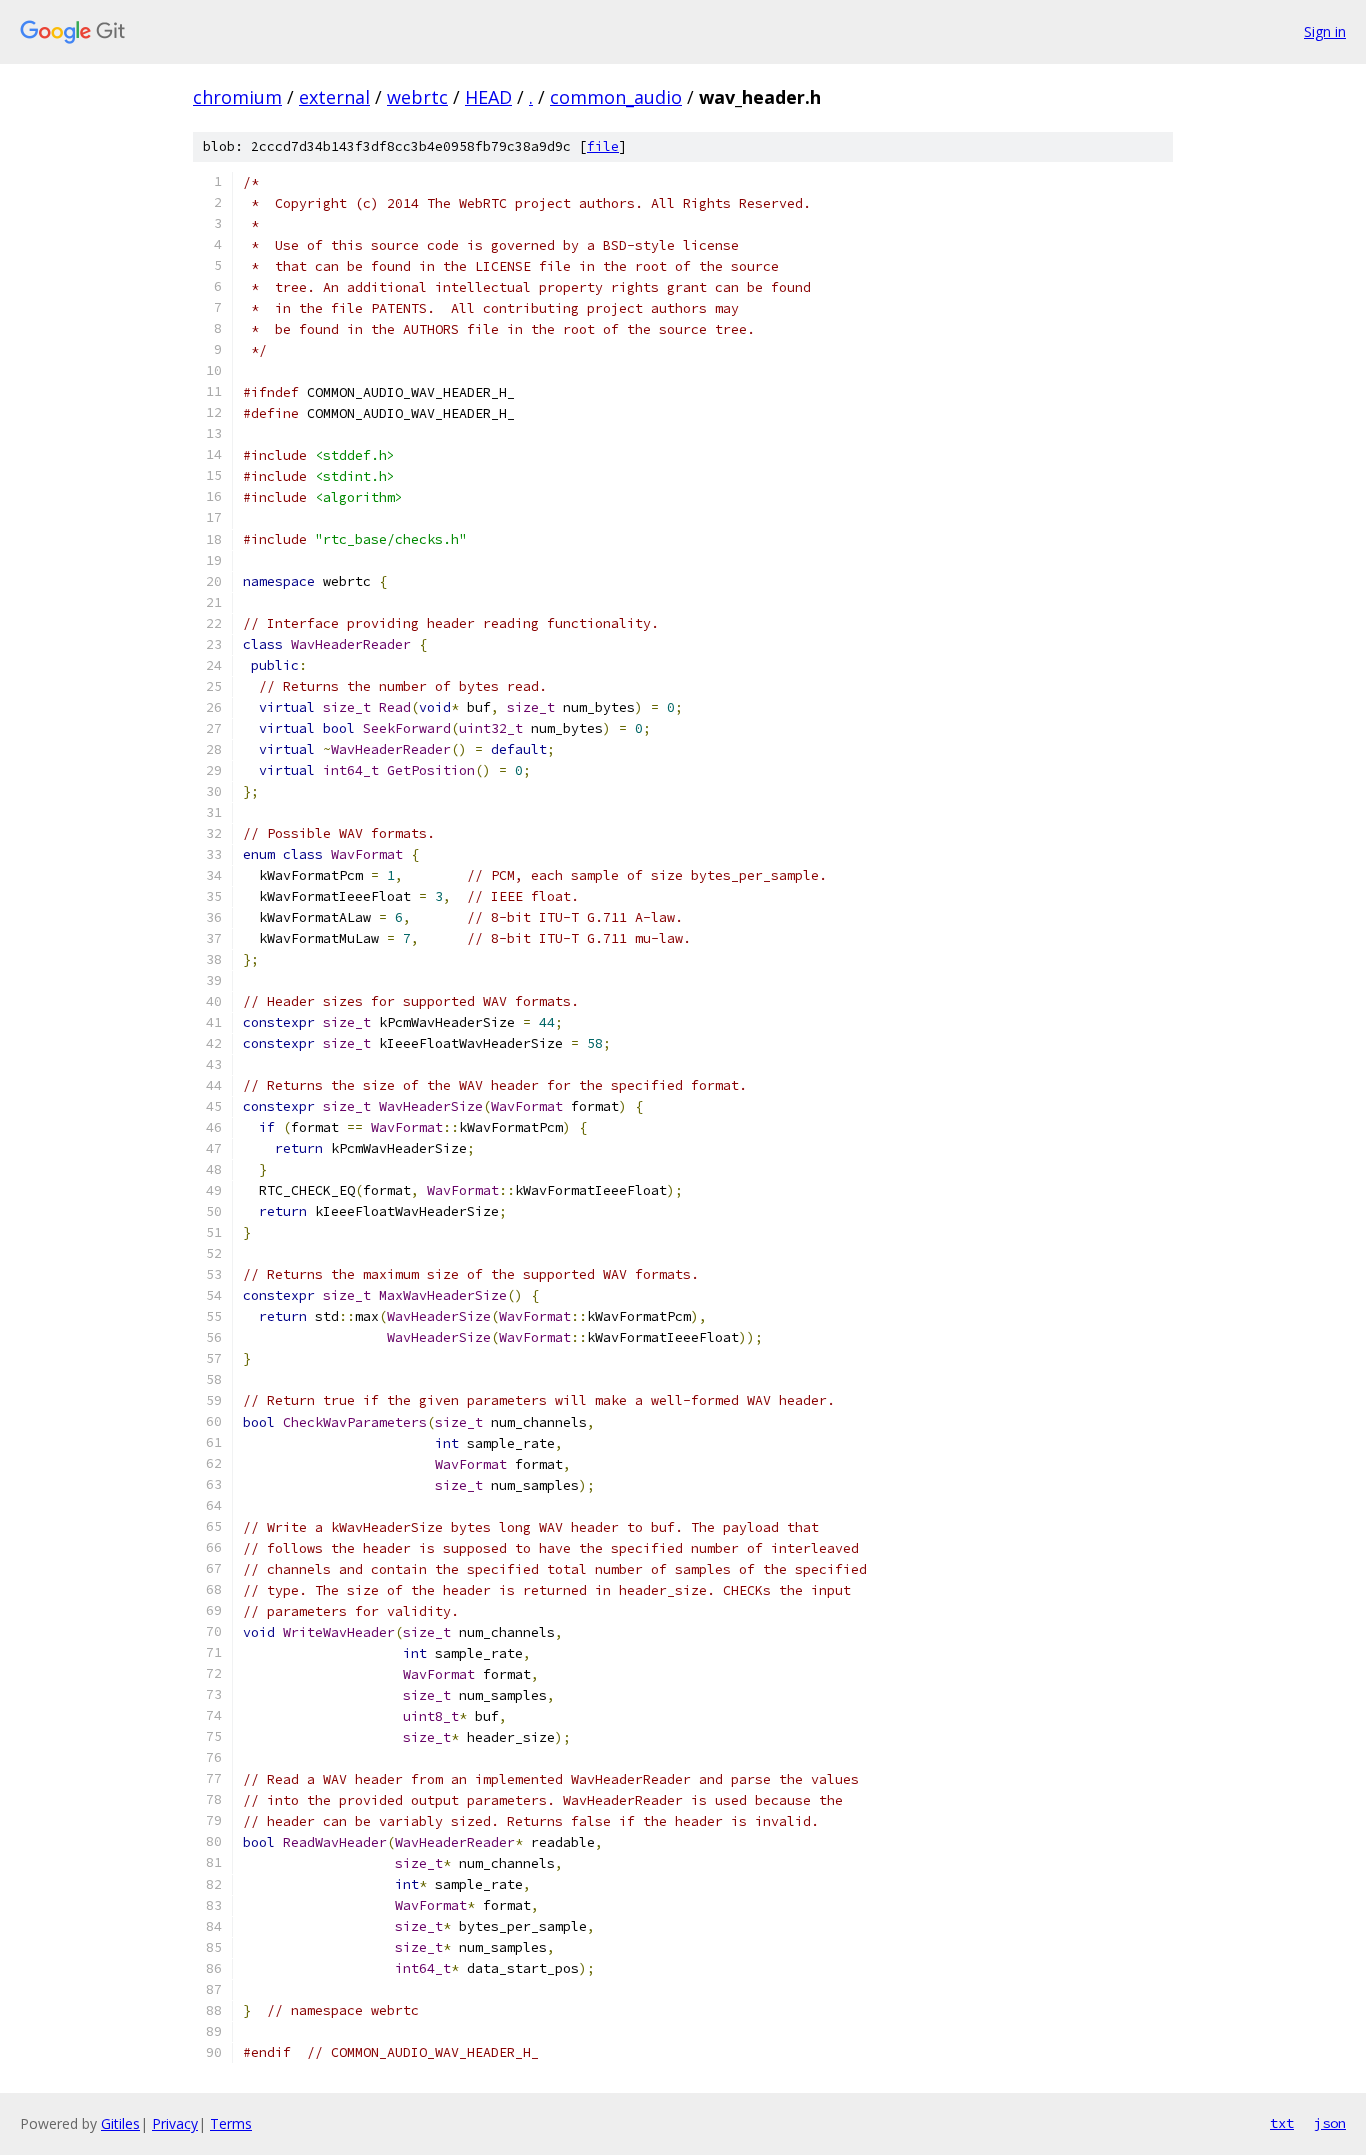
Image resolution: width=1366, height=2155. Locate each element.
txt (1282, 2123)
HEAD (488, 97)
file (603, 146)
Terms (231, 2123)
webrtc (417, 97)
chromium (237, 97)
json (1330, 2123)
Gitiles (120, 2123)
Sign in (1325, 31)
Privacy (175, 2123)
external (334, 97)
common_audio (616, 97)
